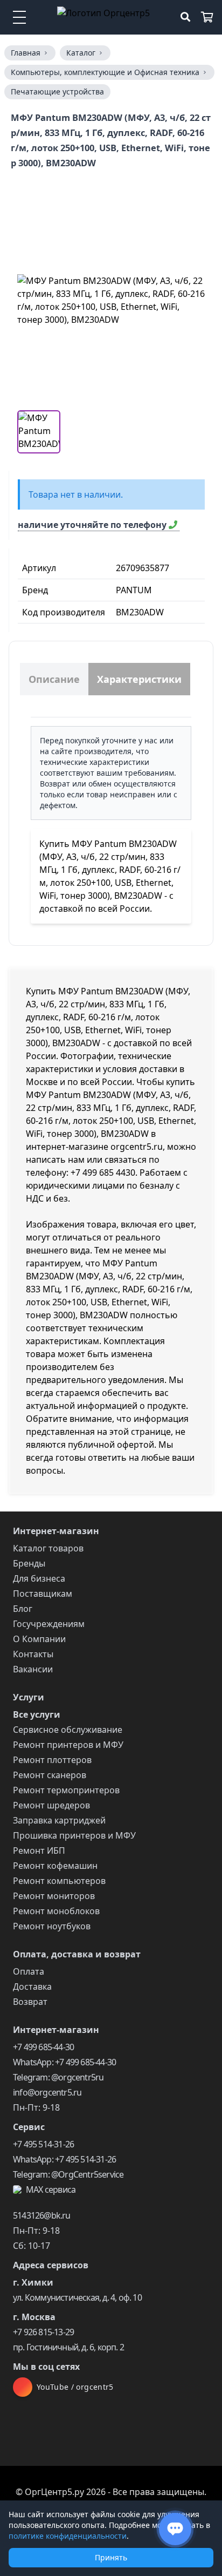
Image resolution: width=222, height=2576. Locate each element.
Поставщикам (43, 1594)
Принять (111, 2557)
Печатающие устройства (57, 91)
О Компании (39, 1639)
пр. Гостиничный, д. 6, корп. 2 (68, 2347)
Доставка (32, 1987)
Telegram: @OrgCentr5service (68, 2174)
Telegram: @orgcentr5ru (58, 2077)
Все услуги (37, 1714)
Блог (23, 1609)
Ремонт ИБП (39, 1850)
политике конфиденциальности (68, 2536)
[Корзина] (207, 17)
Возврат (30, 2002)
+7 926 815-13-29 (43, 2332)
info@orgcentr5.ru (47, 2092)
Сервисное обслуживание (68, 1730)
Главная (26, 53)
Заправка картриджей (59, 1820)
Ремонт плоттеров (52, 1760)
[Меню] (19, 17)
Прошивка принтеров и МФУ (74, 1835)
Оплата (29, 1971)
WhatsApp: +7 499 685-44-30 (64, 2062)
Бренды (29, 1563)
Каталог (81, 53)
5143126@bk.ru (42, 2215)
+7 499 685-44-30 (43, 2047)
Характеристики (139, 679)
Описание (54, 679)
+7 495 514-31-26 (43, 2144)
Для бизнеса (39, 1578)
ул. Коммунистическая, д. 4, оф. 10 (77, 2297)
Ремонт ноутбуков (52, 1926)
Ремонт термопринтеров (66, 1790)
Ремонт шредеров (51, 1805)
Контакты (33, 1654)
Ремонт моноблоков (56, 1911)
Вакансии (33, 1669)
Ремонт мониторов (54, 1896)
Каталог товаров (48, 1548)
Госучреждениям (49, 1624)
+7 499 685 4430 (103, 1172)
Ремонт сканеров (50, 1775)
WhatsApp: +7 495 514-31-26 (64, 2159)
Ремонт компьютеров (59, 1881)
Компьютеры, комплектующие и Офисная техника (105, 72)
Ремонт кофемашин (55, 1866)
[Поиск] (185, 17)
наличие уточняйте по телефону (93, 525)
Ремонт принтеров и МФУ (68, 1745)
